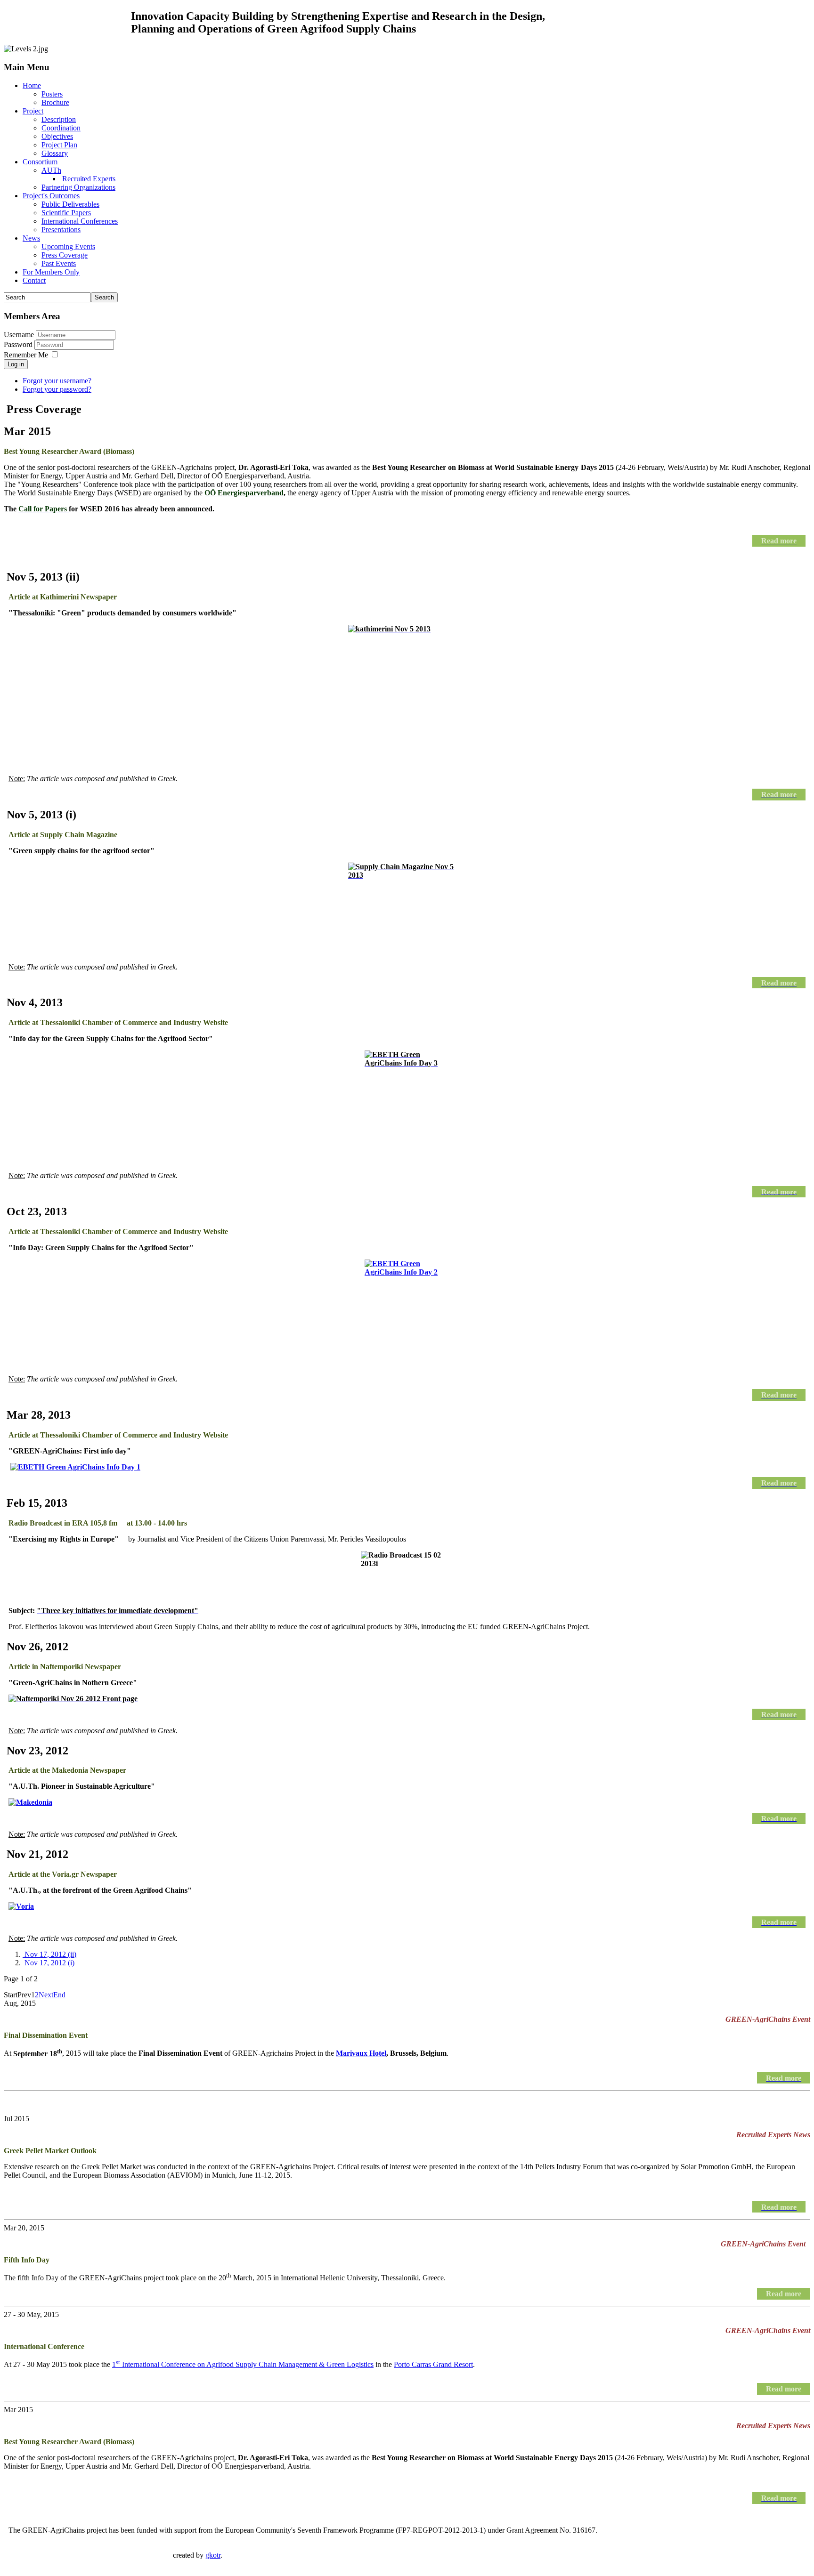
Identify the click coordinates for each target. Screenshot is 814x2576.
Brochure (55, 102)
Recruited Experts (88, 179)
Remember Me (26, 355)
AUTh (51, 170)
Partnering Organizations (78, 187)
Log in (16, 364)
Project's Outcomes (51, 196)
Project (33, 111)
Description (59, 119)
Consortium (40, 162)
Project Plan (59, 145)
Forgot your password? (57, 389)
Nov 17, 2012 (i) (49, 1963)
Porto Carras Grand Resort (433, 2364)
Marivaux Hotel (361, 2054)
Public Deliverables (70, 204)
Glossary (55, 153)
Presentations (61, 230)
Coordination (61, 128)
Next (46, 1995)
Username (19, 335)
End (59, 1995)
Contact (34, 280)
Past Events (59, 263)
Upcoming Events (68, 246)
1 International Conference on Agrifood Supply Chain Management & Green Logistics (243, 2364)
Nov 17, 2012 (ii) (49, 1954)
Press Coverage (65, 255)
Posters (52, 94)
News (31, 238)
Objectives (57, 136)
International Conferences (80, 221)
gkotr (213, 2555)
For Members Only (51, 272)
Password (19, 344)
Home (32, 85)
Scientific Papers (66, 213)
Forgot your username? (57, 381)
